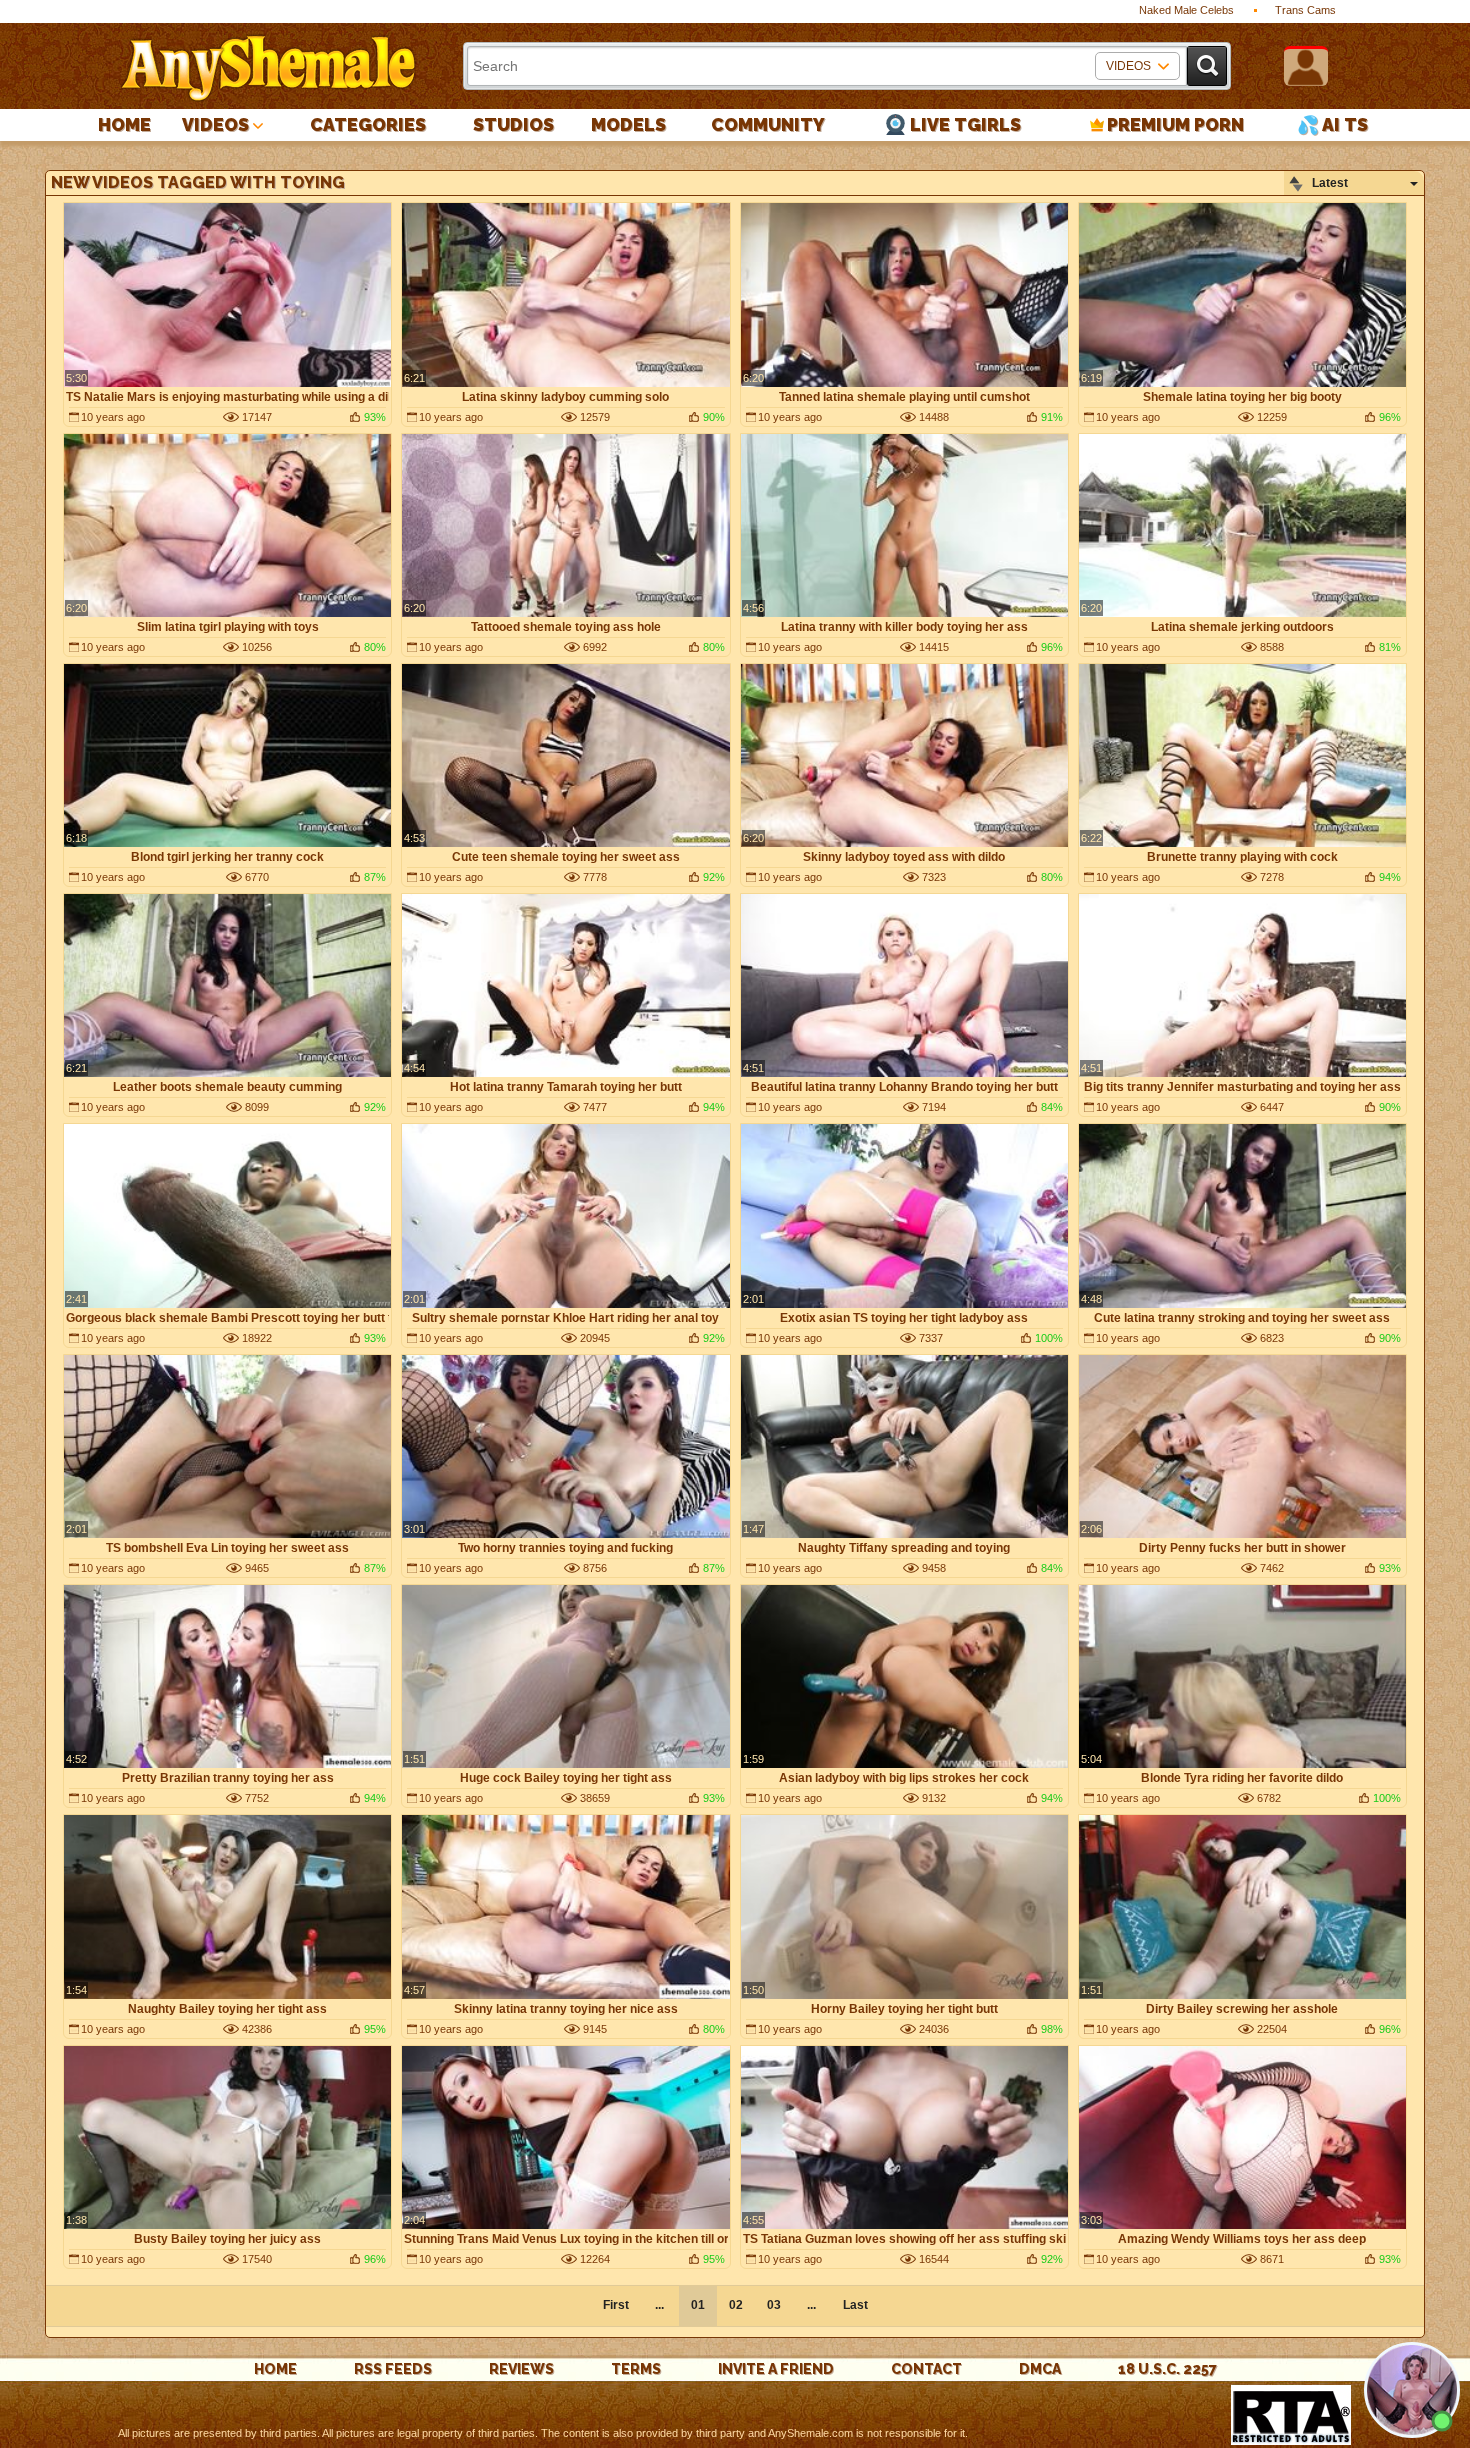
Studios (513, 124)
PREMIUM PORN (1175, 124)
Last (855, 2305)
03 (774, 2305)
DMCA (1040, 2369)
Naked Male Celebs (1186, 10)
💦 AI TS (1332, 124)
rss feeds (393, 2369)
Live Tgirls (965, 124)
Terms (636, 2369)
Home (124, 124)
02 (736, 2305)
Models (628, 124)
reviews (521, 2369)
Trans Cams (1305, 10)
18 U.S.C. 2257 (1167, 2369)
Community (768, 124)
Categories (368, 124)
